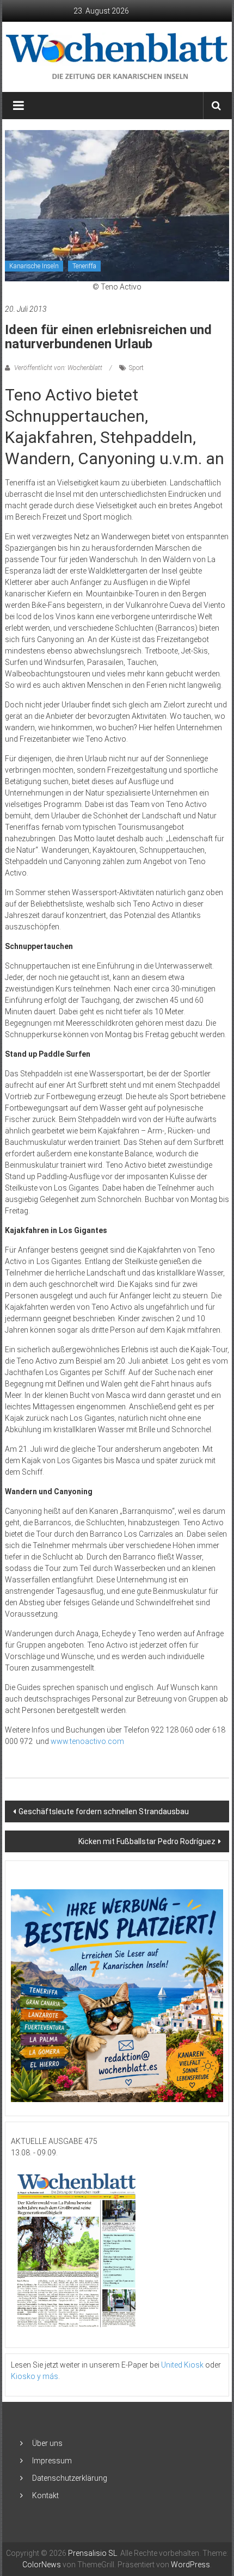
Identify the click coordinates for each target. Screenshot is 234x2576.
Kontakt (45, 2495)
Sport (136, 368)
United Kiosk (182, 2365)
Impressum (52, 2461)
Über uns (47, 2443)
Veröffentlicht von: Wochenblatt (58, 368)
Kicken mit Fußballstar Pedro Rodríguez (147, 1841)
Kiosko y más (35, 2376)
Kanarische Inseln (34, 266)
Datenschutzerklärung (70, 2478)
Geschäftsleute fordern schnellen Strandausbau (104, 1811)
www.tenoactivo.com (87, 1741)
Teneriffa (84, 266)
